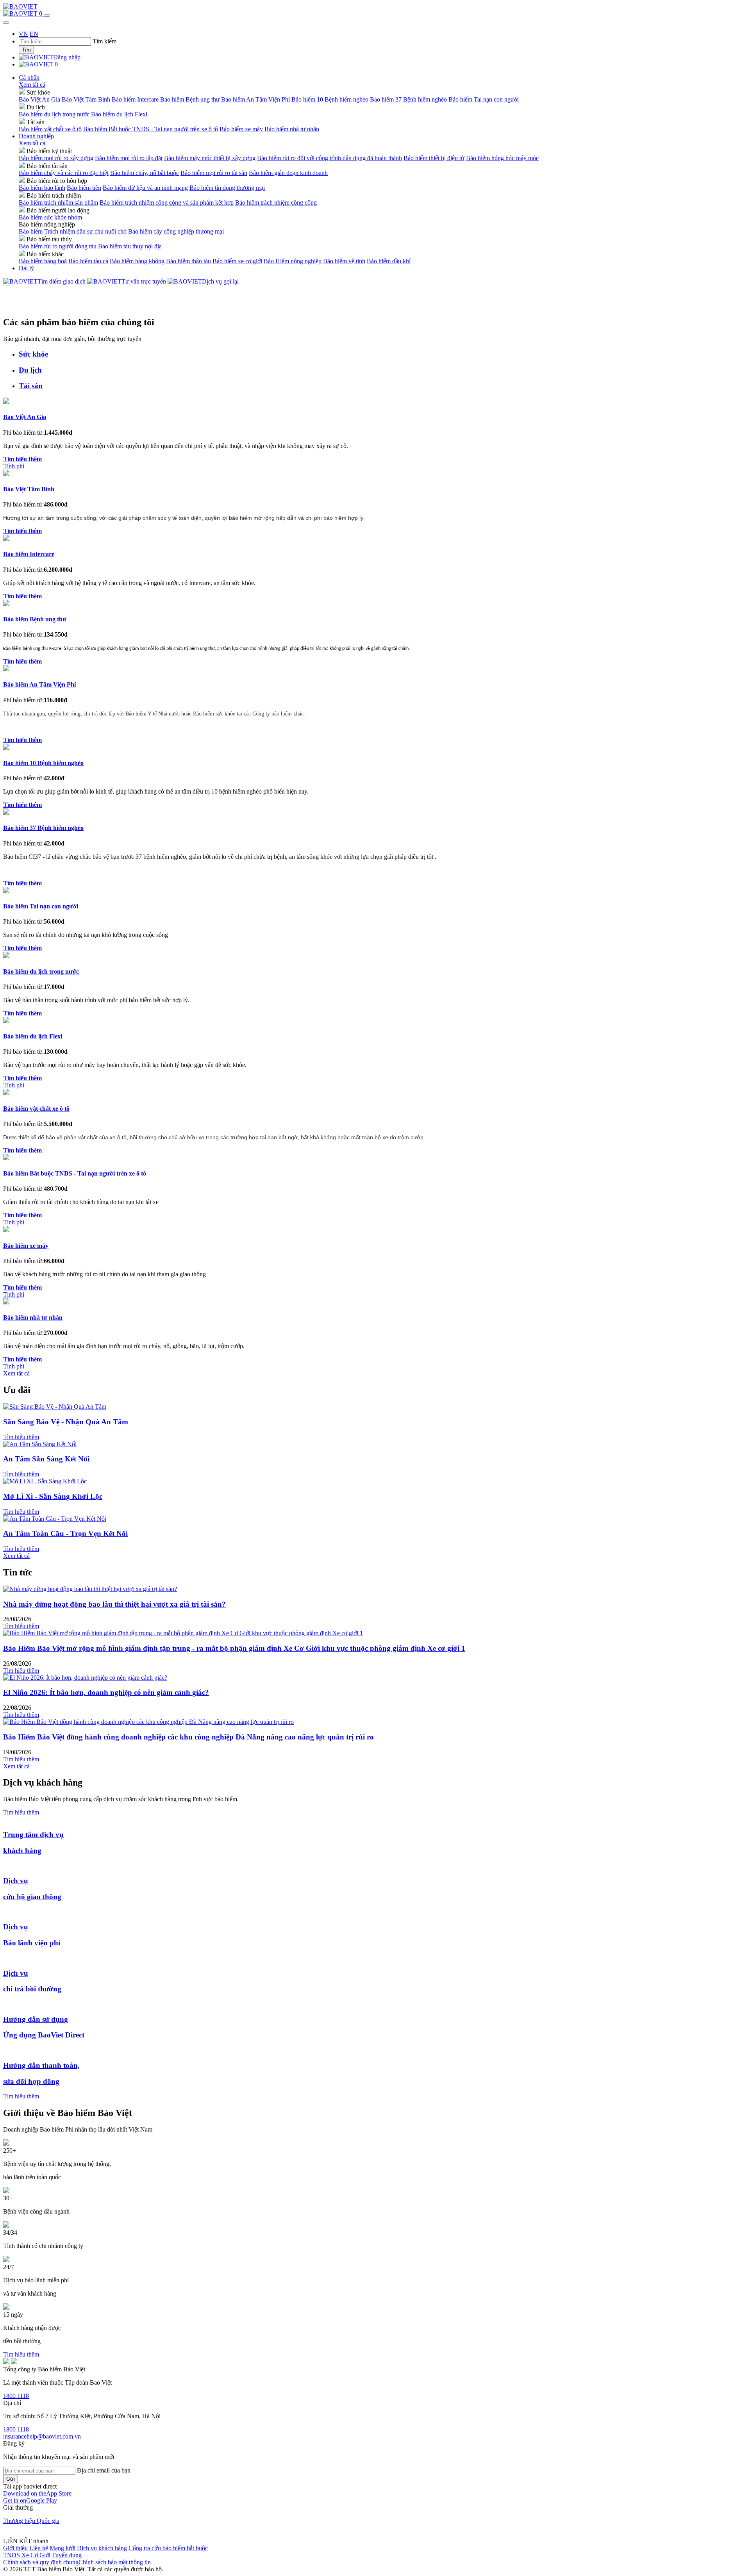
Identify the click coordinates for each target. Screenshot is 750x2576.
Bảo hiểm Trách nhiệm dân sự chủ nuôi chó (73, 231)
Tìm (26, 50)
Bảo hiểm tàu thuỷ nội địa (130, 246)
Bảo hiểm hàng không (137, 261)
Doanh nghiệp (36, 136)
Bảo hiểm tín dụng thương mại (227, 188)
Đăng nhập (67, 57)
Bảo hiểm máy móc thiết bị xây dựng (210, 158)
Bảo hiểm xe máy (241, 129)
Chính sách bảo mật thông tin (115, 2562)
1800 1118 (16, 2396)
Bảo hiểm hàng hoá (43, 261)
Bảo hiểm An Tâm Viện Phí (255, 99)
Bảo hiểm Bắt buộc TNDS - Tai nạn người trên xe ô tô (151, 129)
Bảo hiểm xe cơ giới (237, 261)
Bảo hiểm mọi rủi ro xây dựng (56, 158)
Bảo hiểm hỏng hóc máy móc (502, 158)
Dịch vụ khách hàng (102, 2548)
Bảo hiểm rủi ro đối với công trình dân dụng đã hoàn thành (329, 158)
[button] (37, 2493)
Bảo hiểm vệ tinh (344, 261)
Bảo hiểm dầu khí (389, 261)
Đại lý (26, 268)
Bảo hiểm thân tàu (188, 261)
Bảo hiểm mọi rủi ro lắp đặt (129, 158)
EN (34, 34)
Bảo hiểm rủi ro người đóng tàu (58, 246)
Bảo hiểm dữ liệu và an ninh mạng (145, 188)
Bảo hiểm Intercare (135, 99)
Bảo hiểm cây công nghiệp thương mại (176, 231)
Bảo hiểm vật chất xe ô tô (50, 129)
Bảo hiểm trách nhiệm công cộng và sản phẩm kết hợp (167, 202)
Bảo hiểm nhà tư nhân (292, 129)
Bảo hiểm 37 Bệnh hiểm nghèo (408, 99)
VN (23, 34)
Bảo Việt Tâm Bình (86, 99)
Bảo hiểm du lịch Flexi (119, 114)
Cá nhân (29, 78)
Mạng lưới (62, 2548)
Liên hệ (39, 2548)
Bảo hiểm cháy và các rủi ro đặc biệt (64, 173)
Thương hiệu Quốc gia (31, 2521)
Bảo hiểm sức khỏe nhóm (50, 217)
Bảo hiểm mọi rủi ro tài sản (214, 173)
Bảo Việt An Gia (39, 99)
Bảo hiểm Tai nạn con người (484, 99)
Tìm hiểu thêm (21, 1437)
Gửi (11, 2479)
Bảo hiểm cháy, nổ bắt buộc (145, 173)
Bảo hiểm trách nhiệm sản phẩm (58, 202)
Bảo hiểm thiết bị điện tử (434, 158)
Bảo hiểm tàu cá (88, 261)
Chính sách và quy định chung (41, 2562)
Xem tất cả (32, 85)
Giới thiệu (15, 2548)
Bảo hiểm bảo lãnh (42, 188)
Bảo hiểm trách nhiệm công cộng (276, 202)
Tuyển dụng (67, 2555)
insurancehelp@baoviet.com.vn (42, 2436)
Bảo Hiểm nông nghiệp (293, 261)
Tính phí (14, 466)
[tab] (383, 354)
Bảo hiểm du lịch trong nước (54, 114)
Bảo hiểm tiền (84, 188)
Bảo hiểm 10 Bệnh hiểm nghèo (330, 99)
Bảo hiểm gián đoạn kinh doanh (288, 173)
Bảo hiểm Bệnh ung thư (190, 99)
